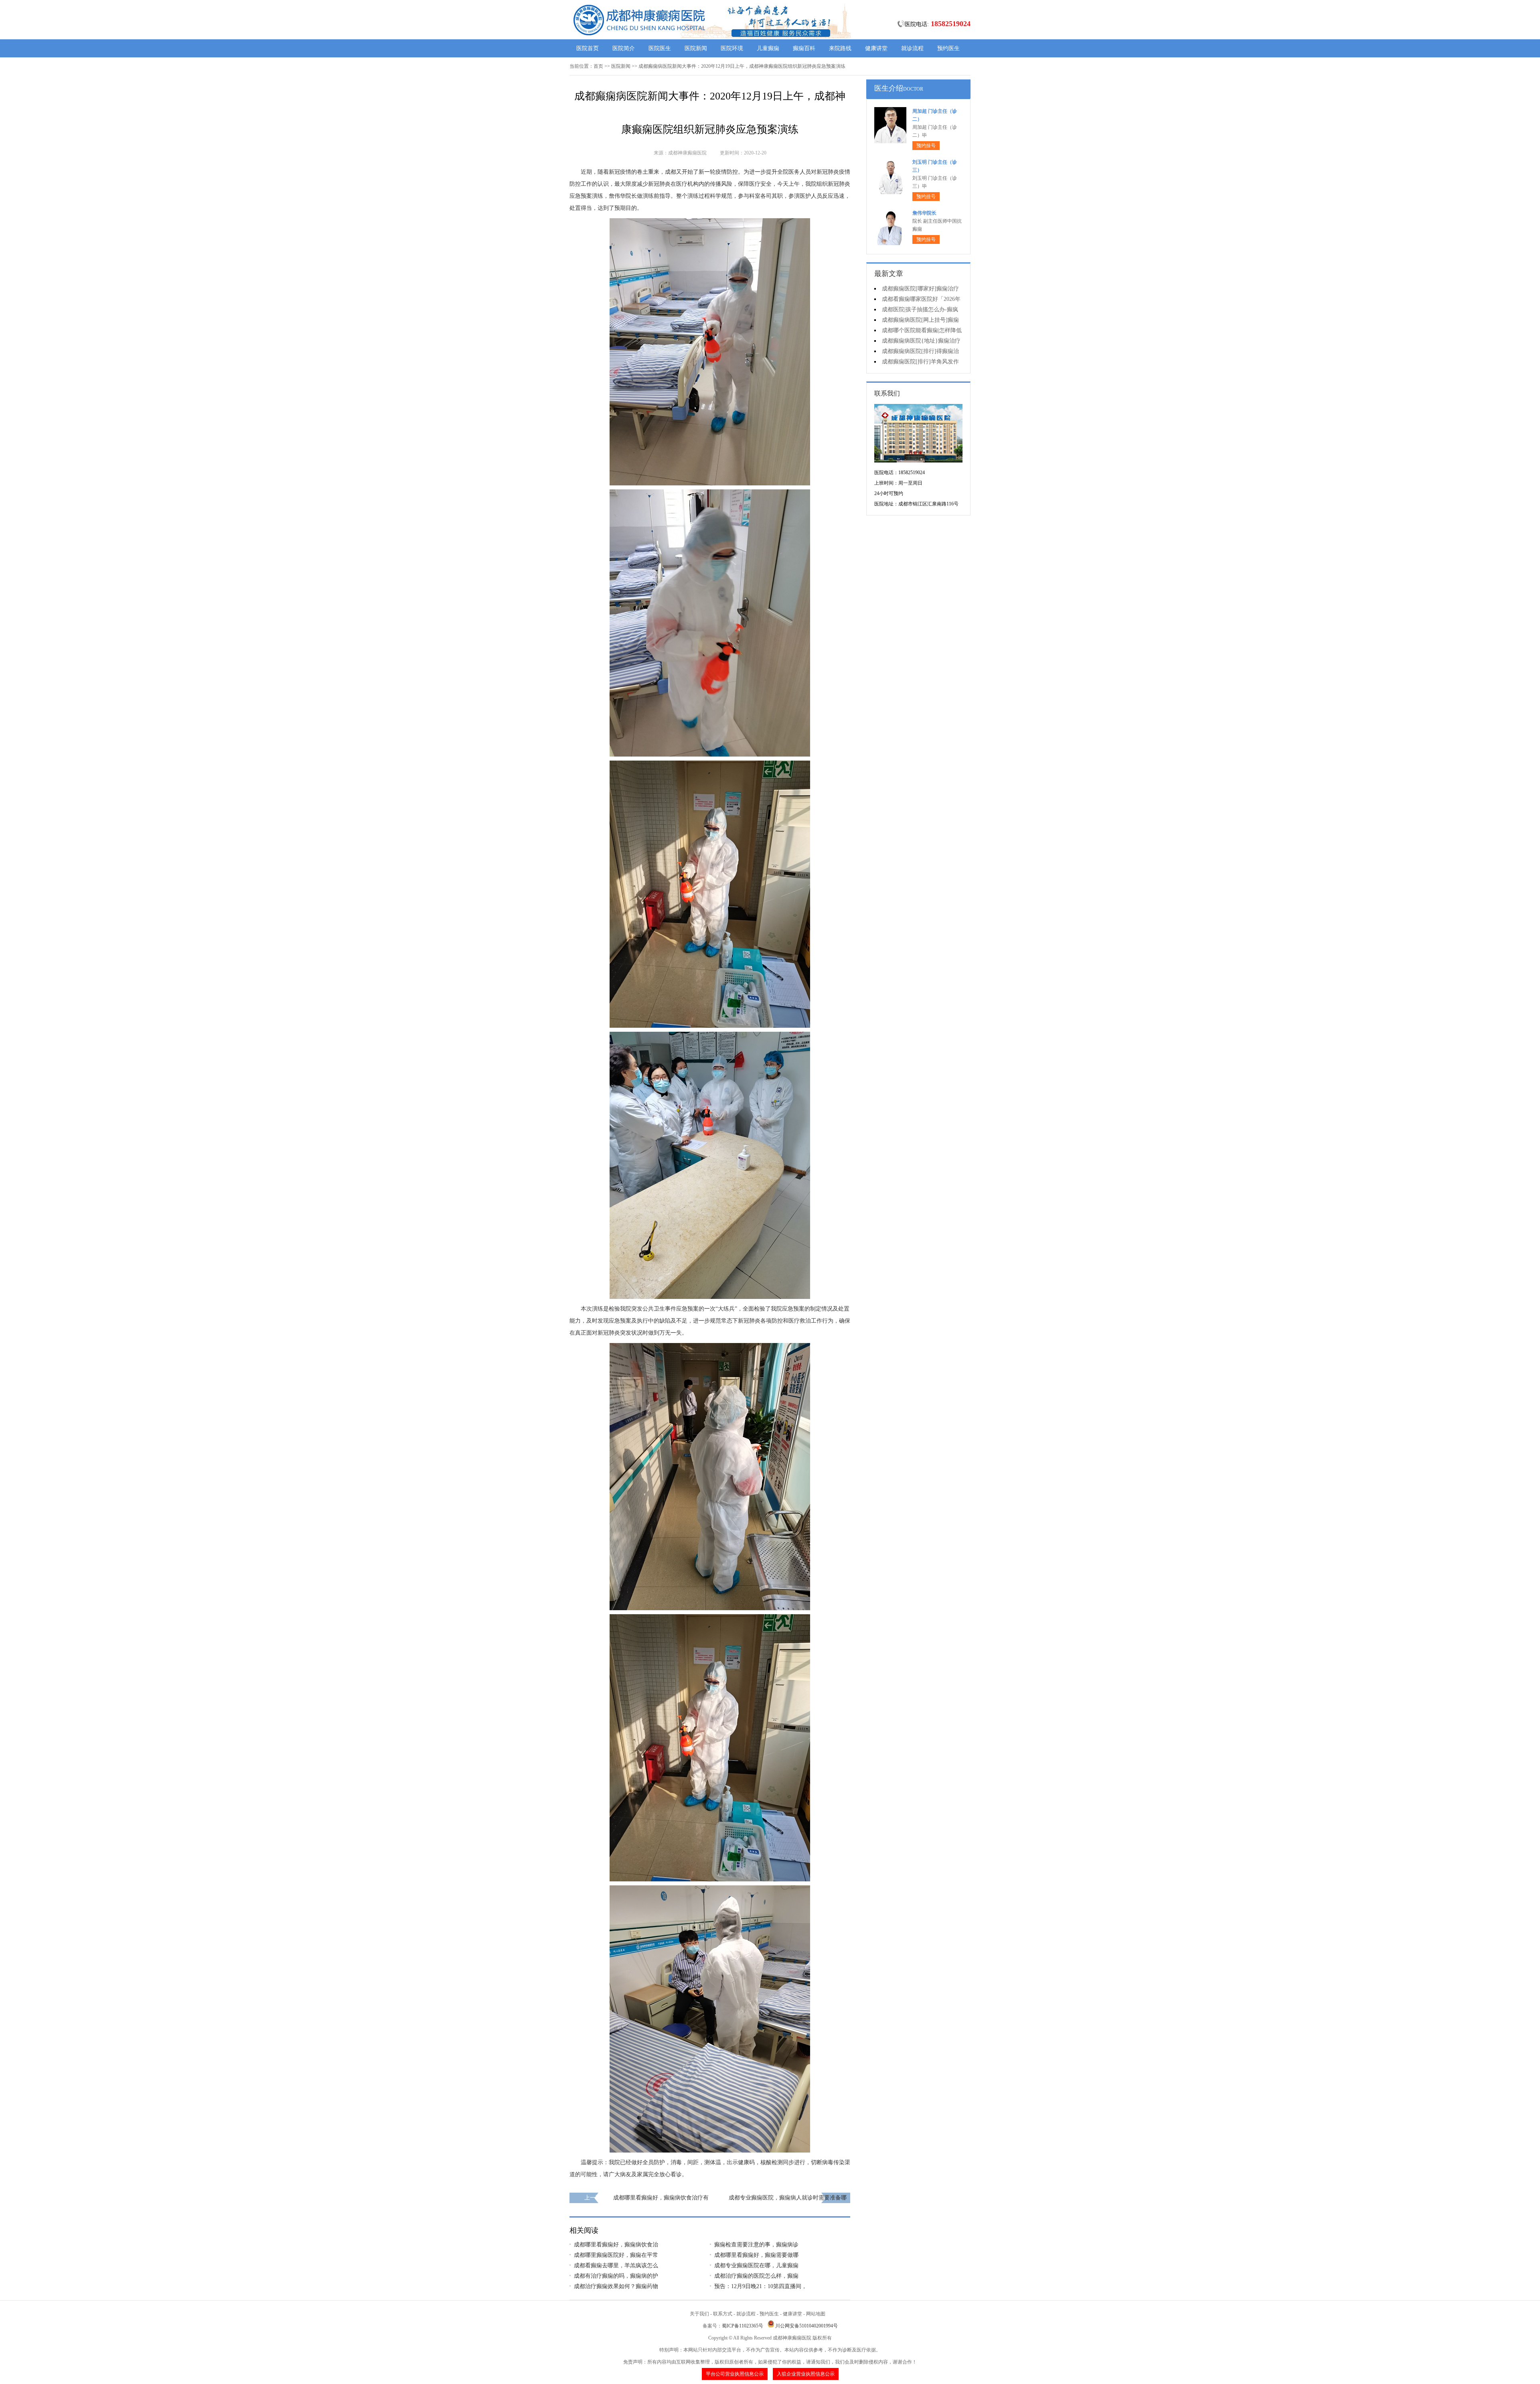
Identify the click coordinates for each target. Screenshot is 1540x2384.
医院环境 (732, 48)
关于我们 (699, 2314)
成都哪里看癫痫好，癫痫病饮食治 (616, 2245)
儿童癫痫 (768, 48)
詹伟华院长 (924, 213)
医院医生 (660, 48)
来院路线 (840, 48)
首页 (598, 66)
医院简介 (624, 48)
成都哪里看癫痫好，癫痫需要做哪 (756, 2255)
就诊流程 (912, 48)
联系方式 (723, 2314)
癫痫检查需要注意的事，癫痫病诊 (756, 2245)
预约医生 (948, 48)
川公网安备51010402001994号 (806, 2326)
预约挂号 (926, 146)
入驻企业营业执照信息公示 (806, 2374)
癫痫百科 (804, 48)
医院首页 (588, 48)
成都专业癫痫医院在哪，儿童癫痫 (756, 2265)
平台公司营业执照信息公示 (735, 2374)
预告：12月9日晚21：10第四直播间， (761, 2286)
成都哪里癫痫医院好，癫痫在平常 (616, 2255)
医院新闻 (696, 48)
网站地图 (816, 2314)
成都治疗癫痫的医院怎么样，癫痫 (756, 2276)
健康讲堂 (876, 48)
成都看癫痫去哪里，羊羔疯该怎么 (616, 2265)
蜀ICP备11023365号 (743, 2326)
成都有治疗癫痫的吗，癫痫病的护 (616, 2276)
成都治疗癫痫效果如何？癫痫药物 (616, 2286)
